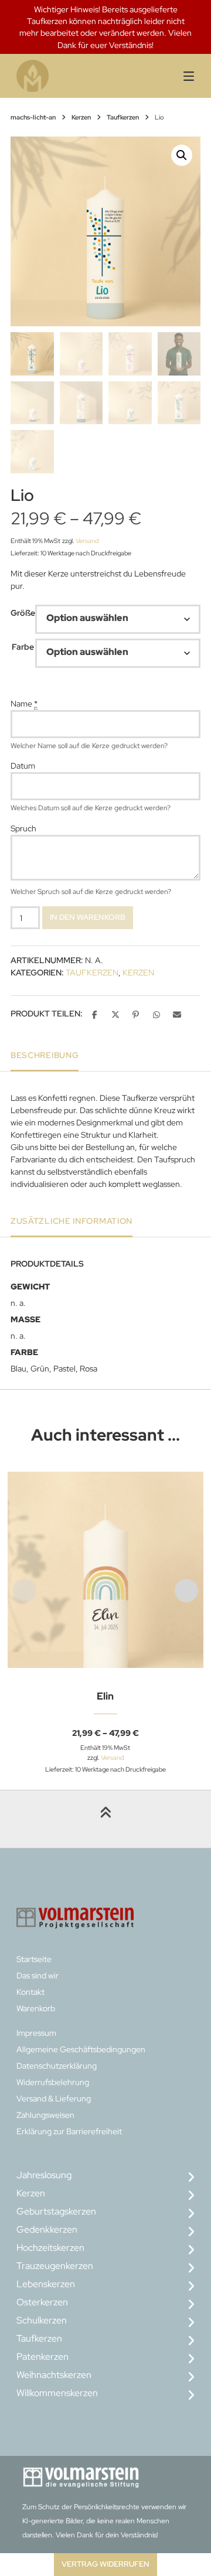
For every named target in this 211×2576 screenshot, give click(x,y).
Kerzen (81, 117)
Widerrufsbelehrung (53, 2082)
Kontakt (30, 1992)
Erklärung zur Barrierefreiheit (69, 2131)
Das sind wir (38, 1975)
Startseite (34, 1959)
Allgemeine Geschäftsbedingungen (81, 2049)
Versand (87, 541)
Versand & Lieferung (54, 2099)
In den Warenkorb (88, 917)
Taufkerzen (123, 117)
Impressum (36, 2033)
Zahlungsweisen (45, 2115)
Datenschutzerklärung (57, 2066)
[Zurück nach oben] (105, 1819)
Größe (23, 613)
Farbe (23, 647)
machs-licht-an (33, 117)
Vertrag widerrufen (105, 2564)
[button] (182, 155)
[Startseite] (63, 76)
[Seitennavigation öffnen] (181, 76)
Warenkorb (36, 2008)
